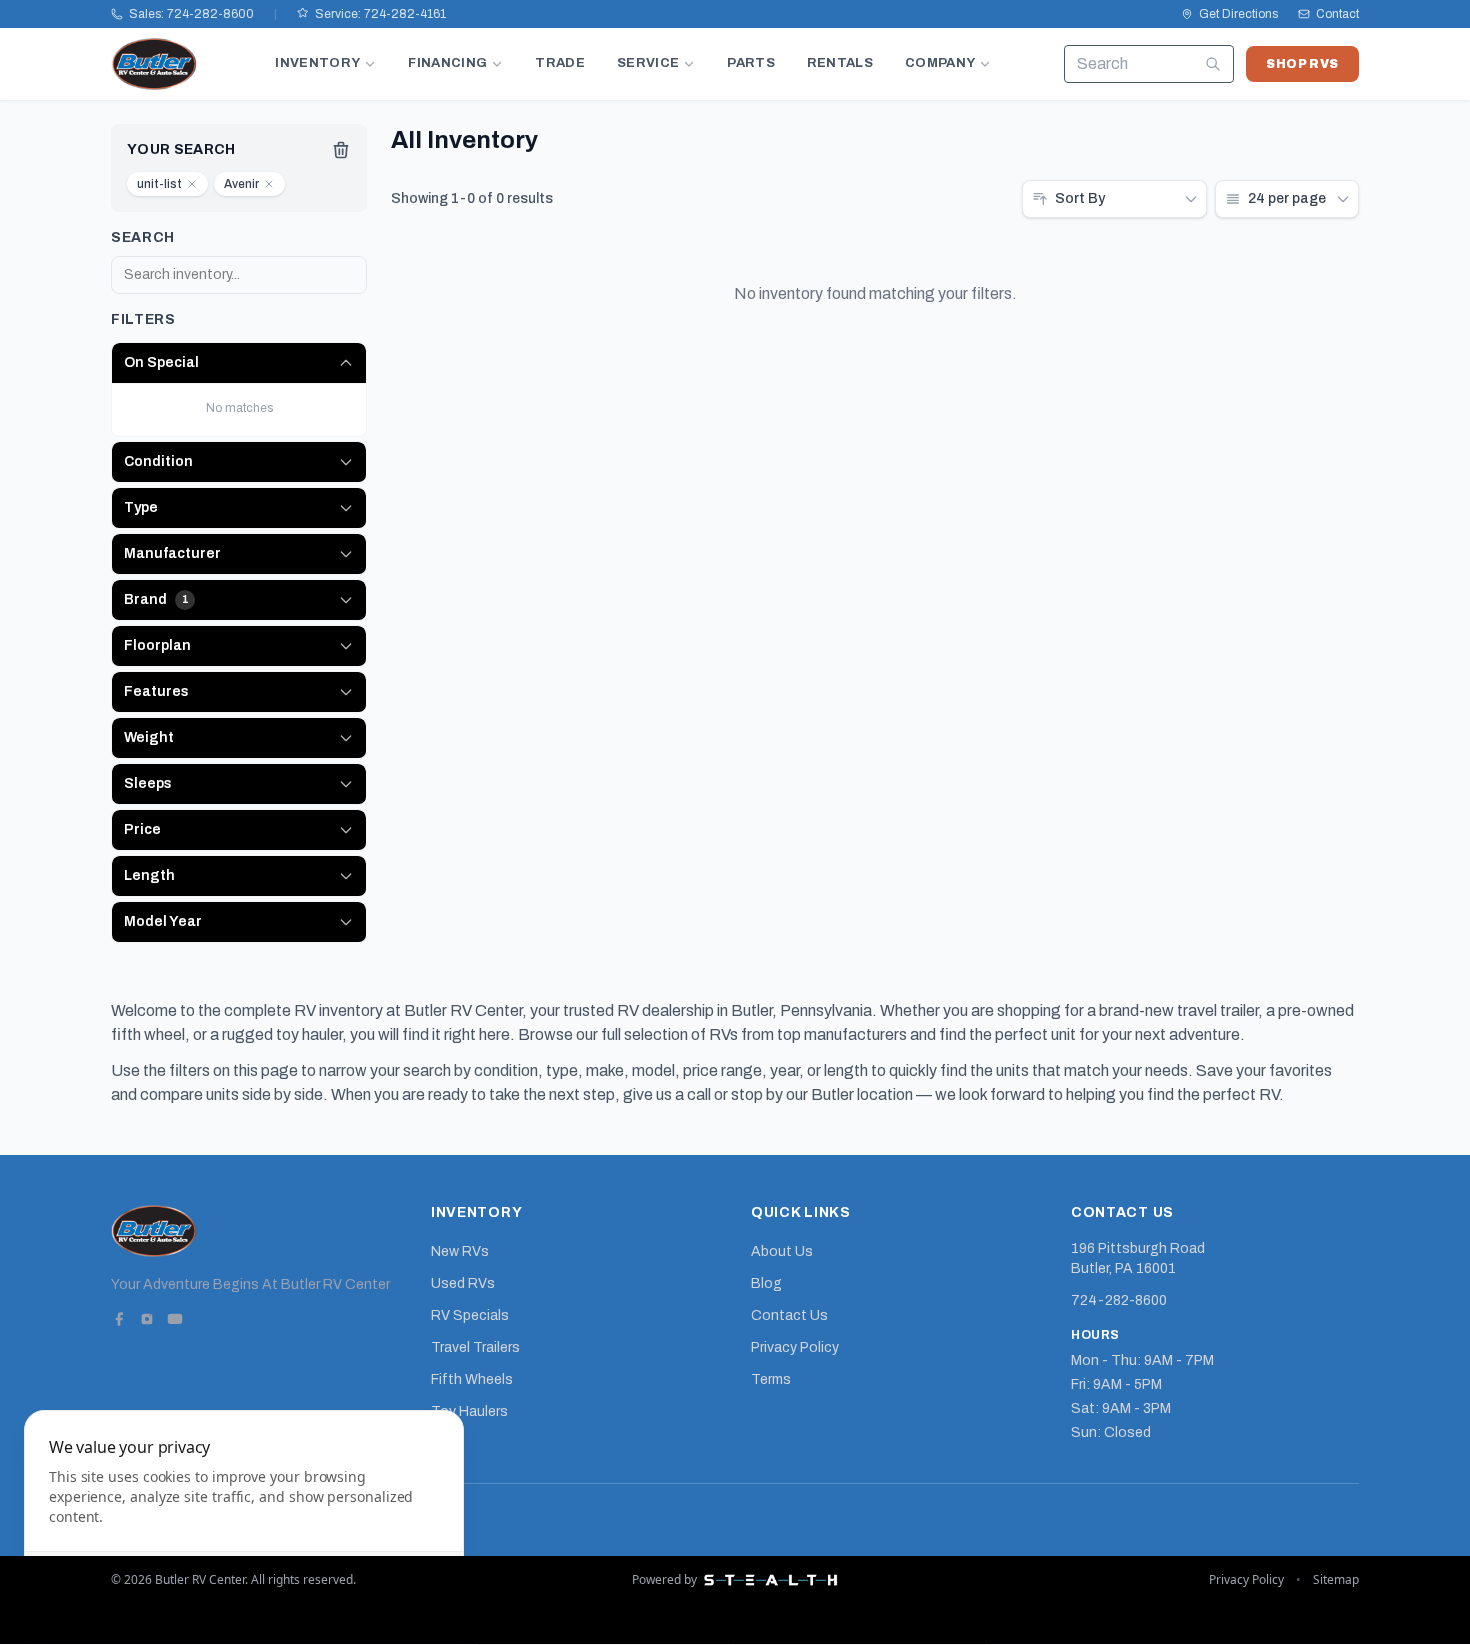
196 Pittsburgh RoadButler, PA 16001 (1138, 1258)
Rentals (840, 63)
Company (940, 63)
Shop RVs (1302, 64)
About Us (782, 1251)
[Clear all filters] (341, 150)
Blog (766, 1283)
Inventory (317, 63)
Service (648, 63)
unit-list (159, 184)
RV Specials (470, 1315)
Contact (1337, 14)
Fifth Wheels (472, 1379)
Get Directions (1238, 14)
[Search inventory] (1213, 64)
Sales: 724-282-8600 (191, 14)
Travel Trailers (475, 1347)
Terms (771, 1379)
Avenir (241, 184)
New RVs (460, 1251)
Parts (751, 63)
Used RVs (463, 1283)
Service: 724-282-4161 (380, 14)
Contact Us (789, 1315)
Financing (447, 63)
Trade (560, 63)
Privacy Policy (795, 1347)
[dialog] (244, 1515)
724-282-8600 (1119, 1300)
